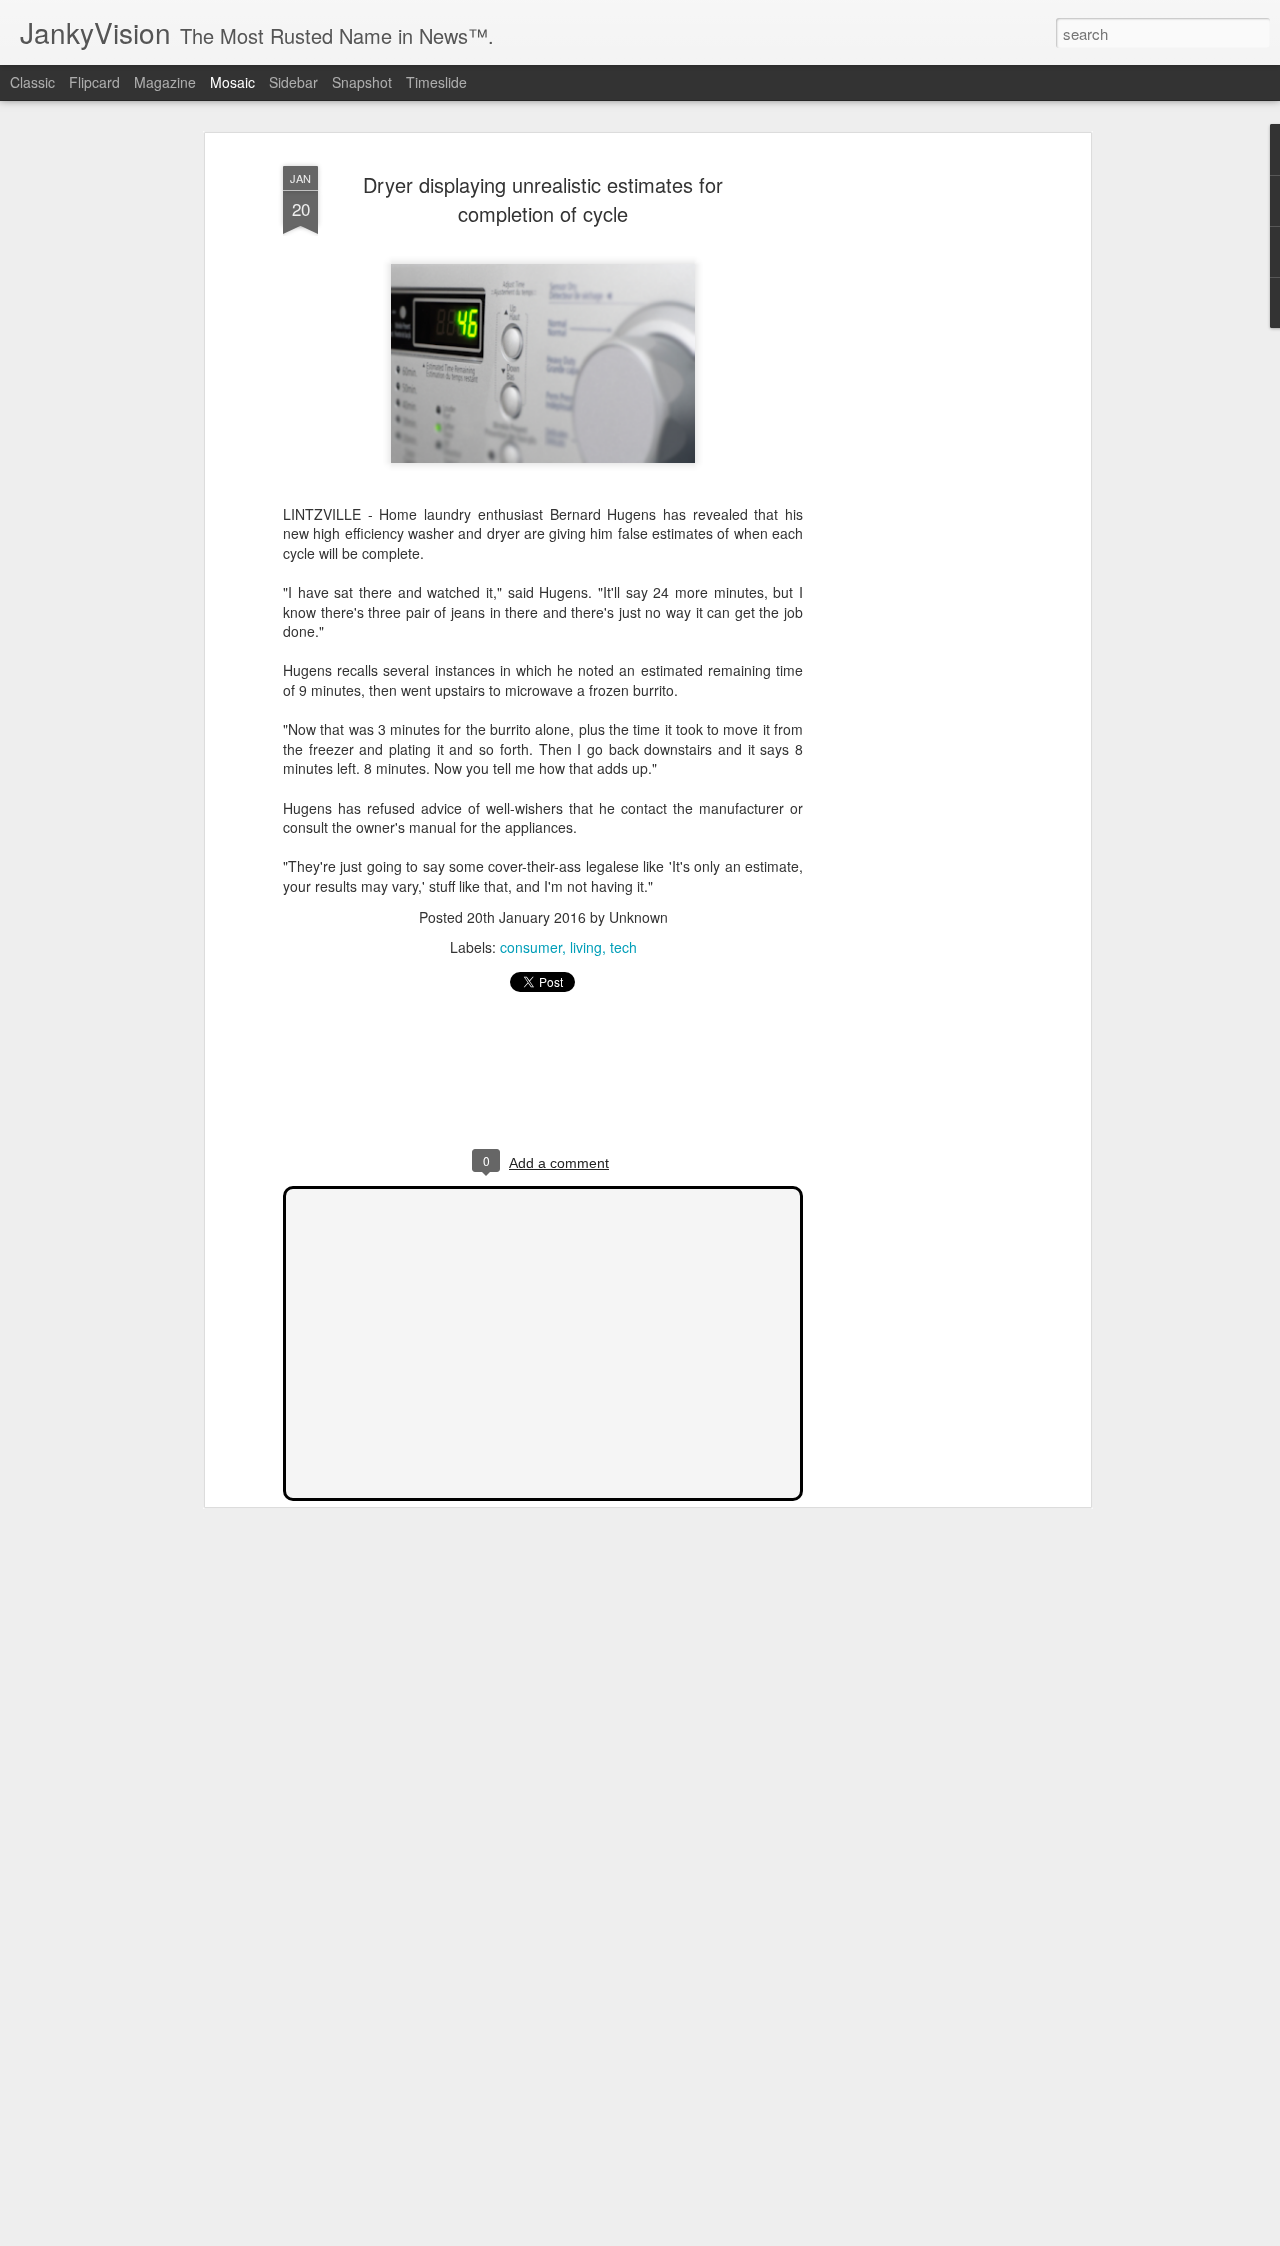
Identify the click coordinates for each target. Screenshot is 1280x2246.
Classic (32, 82)
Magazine (165, 82)
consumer (531, 947)
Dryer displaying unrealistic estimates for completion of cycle (543, 199)
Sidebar (293, 82)
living (586, 947)
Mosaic (232, 82)
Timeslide (436, 82)
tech (623, 947)
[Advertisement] (913, 471)
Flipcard (94, 82)
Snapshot (362, 82)
